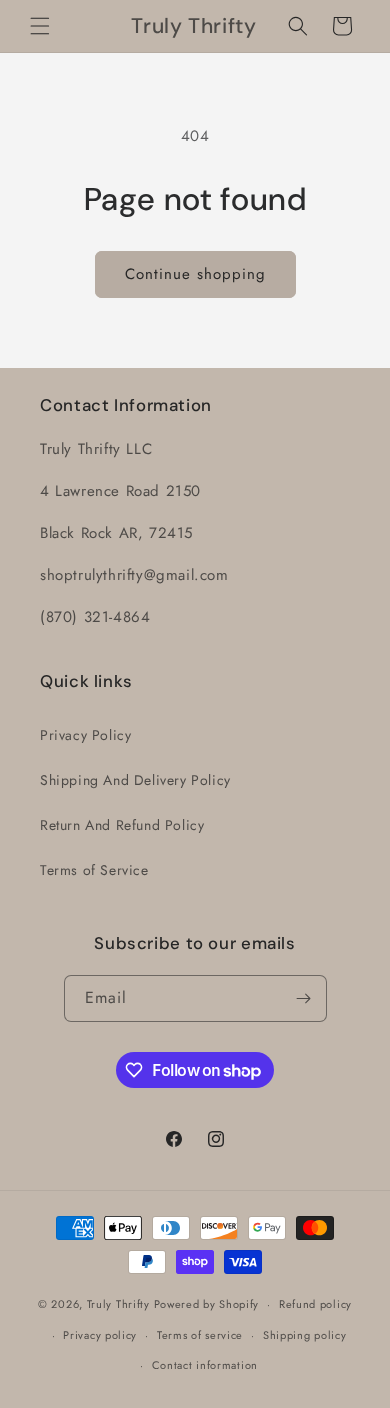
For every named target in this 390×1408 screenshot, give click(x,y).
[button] (40, 26)
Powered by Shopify (207, 1304)
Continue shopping (195, 274)
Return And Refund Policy (122, 825)
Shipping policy (305, 1335)
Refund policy (315, 1304)
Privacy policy (100, 1335)
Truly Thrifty (118, 1304)
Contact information (205, 1365)
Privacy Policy (85, 735)
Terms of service (200, 1335)
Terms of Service (94, 870)
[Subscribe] (304, 998)
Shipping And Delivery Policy (135, 780)
